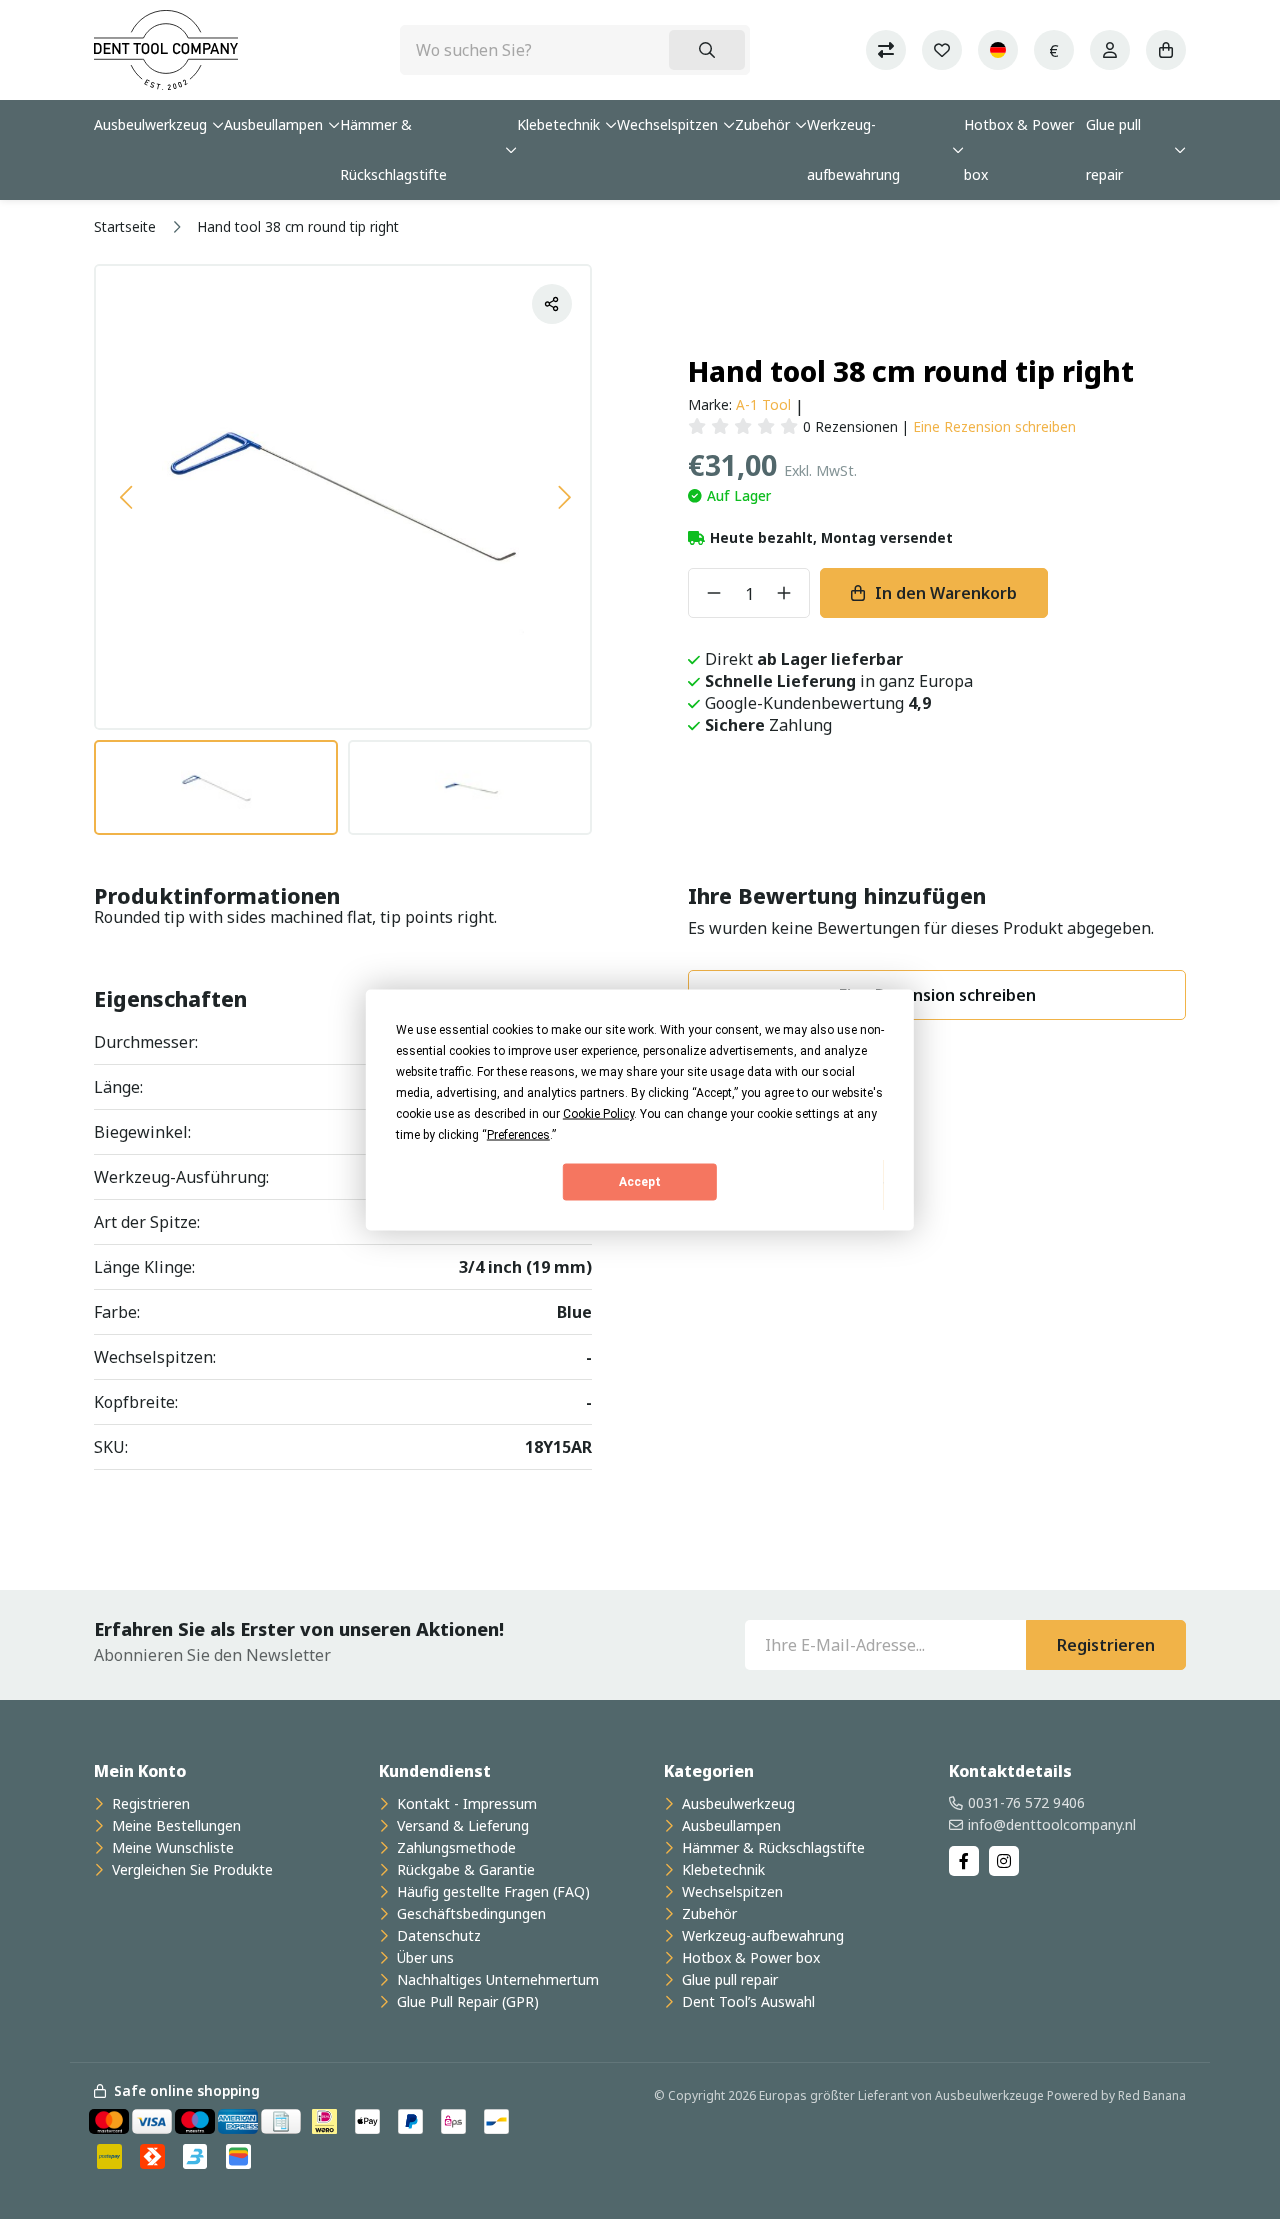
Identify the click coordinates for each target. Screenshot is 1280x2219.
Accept (640, 1182)
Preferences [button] (518, 1134)
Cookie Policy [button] (598, 1113)
